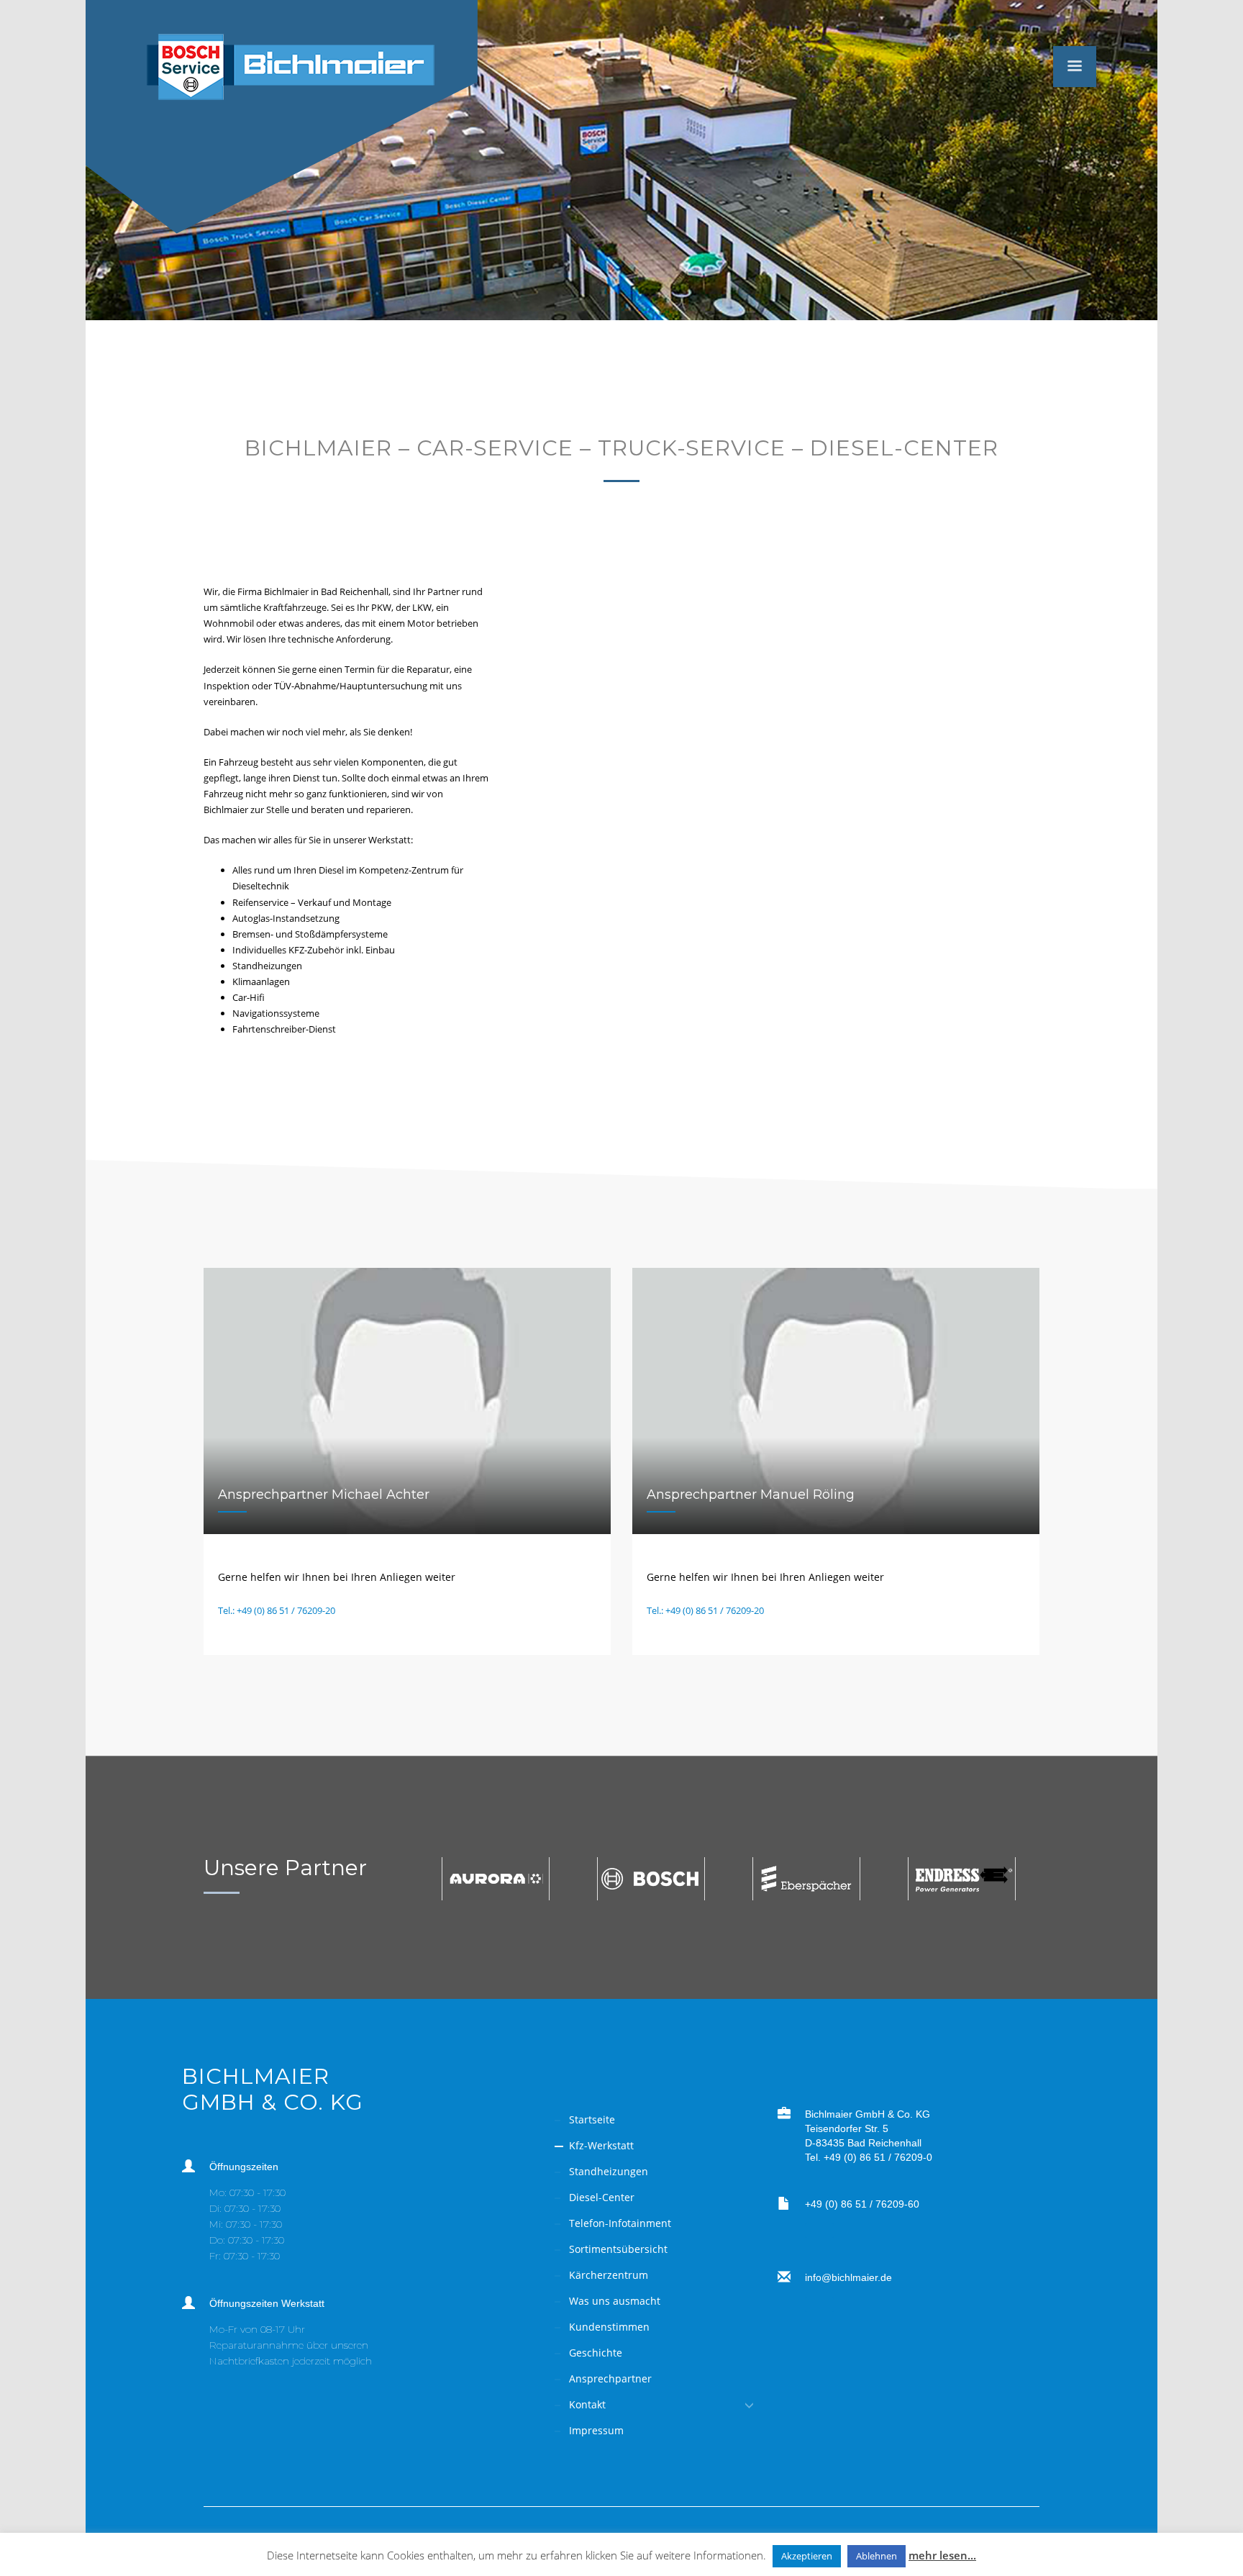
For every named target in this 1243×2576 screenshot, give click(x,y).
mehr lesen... (942, 2555)
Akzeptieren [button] (807, 2556)
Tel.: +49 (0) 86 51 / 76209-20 (277, 1610)
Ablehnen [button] (877, 2556)
